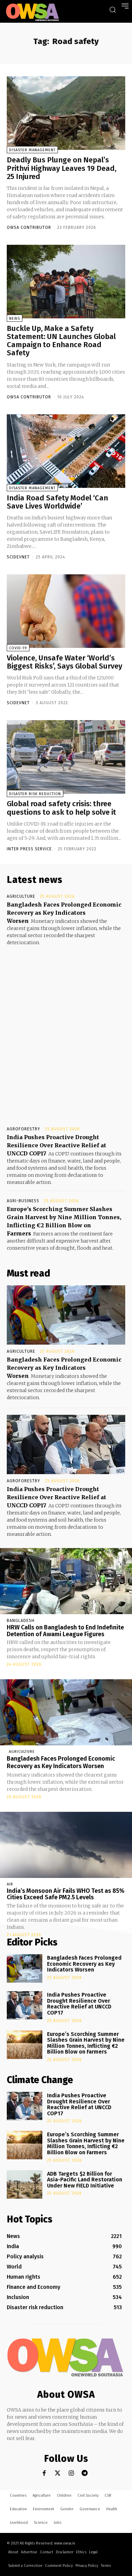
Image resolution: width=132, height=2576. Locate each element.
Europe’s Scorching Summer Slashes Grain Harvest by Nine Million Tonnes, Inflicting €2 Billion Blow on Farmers (86, 2043)
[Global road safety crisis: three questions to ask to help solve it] (66, 757)
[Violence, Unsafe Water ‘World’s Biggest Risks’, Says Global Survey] (66, 611)
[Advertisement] (66, 1030)
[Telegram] (85, 2473)
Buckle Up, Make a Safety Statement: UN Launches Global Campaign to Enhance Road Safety (61, 341)
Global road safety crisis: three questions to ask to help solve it (61, 808)
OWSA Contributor (29, 227)
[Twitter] (58, 2473)
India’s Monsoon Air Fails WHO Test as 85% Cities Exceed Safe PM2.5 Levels (66, 1894)
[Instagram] (71, 2473)
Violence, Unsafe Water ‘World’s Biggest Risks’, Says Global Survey (64, 662)
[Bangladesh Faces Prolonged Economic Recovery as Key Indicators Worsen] (66, 1315)
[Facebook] (44, 2473)
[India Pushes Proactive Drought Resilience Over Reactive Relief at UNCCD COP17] (66, 1444)
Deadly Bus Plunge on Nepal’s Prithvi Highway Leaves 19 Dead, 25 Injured (62, 168)
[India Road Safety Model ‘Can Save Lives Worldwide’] (66, 451)
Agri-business (23, 1201)
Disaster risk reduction (35, 794)
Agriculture (21, 896)
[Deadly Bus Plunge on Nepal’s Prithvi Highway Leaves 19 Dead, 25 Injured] (66, 113)
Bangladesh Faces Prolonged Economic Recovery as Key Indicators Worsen (64, 913)
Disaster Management (32, 150)
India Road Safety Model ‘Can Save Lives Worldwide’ (57, 502)
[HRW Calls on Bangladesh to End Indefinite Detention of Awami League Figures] (66, 1581)
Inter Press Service (29, 849)
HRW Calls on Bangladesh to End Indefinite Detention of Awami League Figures (65, 1631)
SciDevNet (18, 557)
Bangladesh (21, 1621)
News (15, 319)
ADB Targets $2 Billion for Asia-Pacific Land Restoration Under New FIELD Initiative (85, 2180)
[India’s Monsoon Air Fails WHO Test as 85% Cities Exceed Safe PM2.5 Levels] (66, 1845)
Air (10, 1884)
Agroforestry (24, 1129)
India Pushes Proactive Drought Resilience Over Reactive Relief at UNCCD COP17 (57, 1145)
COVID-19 (18, 648)
